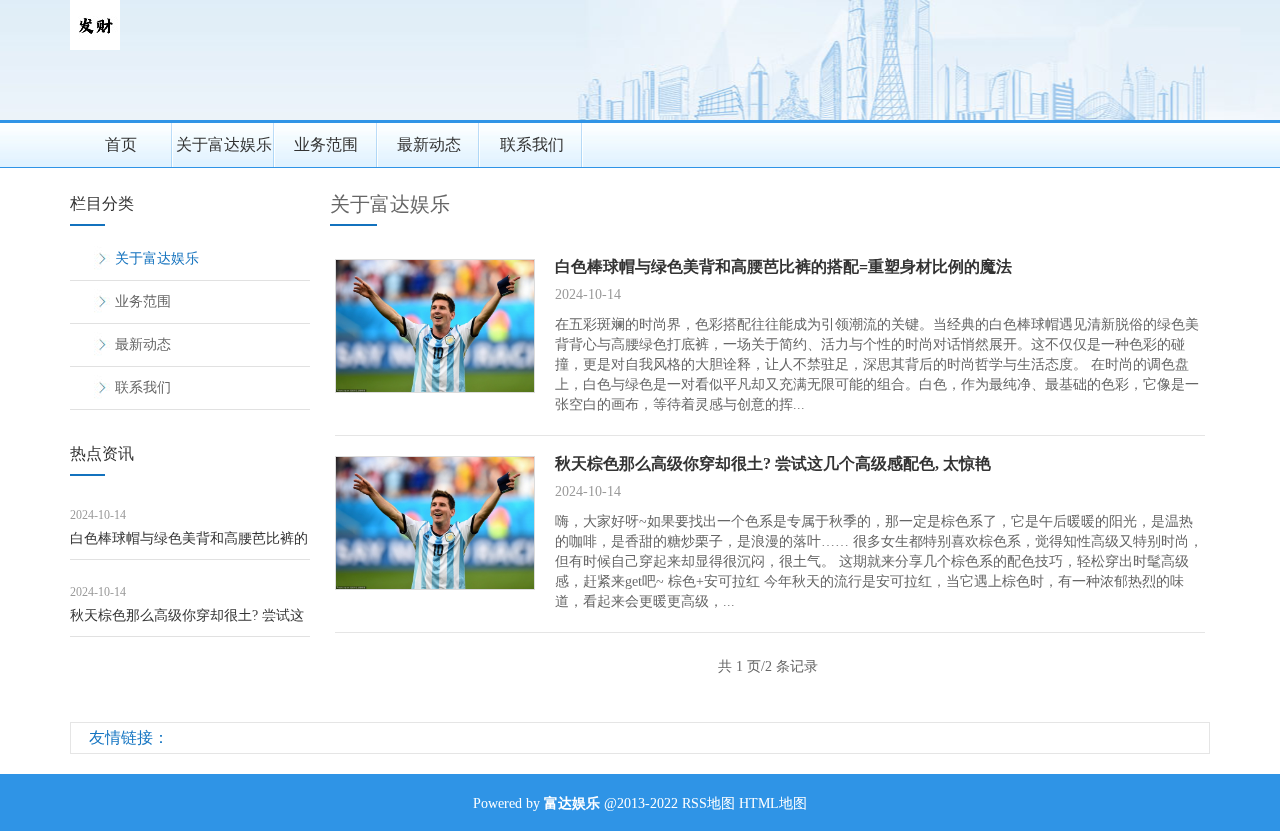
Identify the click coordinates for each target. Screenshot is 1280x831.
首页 (121, 144)
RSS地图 (708, 803)
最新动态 (429, 144)
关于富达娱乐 (224, 144)
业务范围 (326, 144)
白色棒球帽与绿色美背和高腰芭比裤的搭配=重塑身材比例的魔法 (189, 545)
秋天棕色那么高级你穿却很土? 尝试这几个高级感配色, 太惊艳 (187, 622)
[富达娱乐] (95, 45)
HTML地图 (773, 803)
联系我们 (532, 144)
